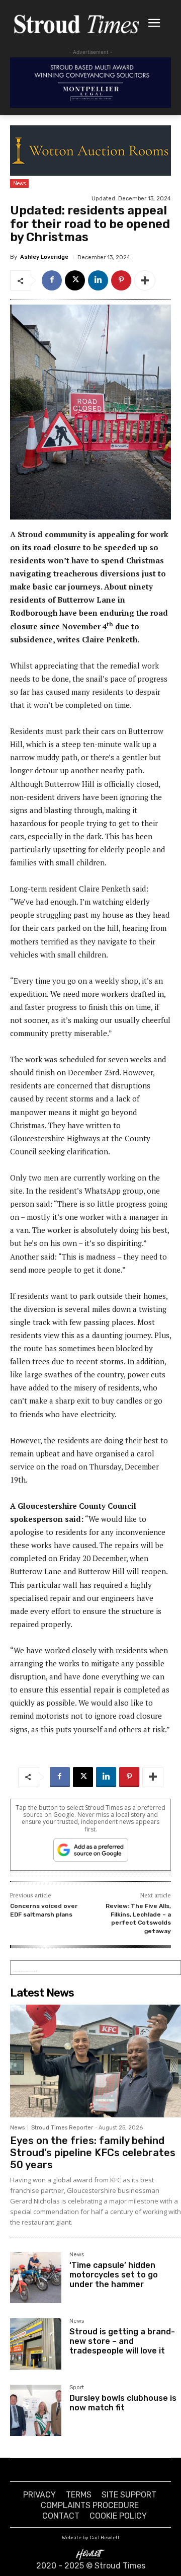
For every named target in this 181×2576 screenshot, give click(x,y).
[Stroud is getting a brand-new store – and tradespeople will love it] (36, 2344)
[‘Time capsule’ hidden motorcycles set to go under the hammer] (36, 2277)
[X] (75, 280)
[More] (145, 280)
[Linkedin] (98, 280)
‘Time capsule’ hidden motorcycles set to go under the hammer (114, 2275)
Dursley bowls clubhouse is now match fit (123, 2403)
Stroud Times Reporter (62, 2128)
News (19, 183)
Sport (77, 2388)
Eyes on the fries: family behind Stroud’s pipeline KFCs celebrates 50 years (93, 2153)
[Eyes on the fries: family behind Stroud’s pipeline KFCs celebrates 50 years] (96, 2061)
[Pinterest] (121, 280)
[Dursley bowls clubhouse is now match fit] (36, 2410)
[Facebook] (52, 280)
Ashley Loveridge (44, 257)
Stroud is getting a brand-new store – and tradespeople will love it (122, 2341)
